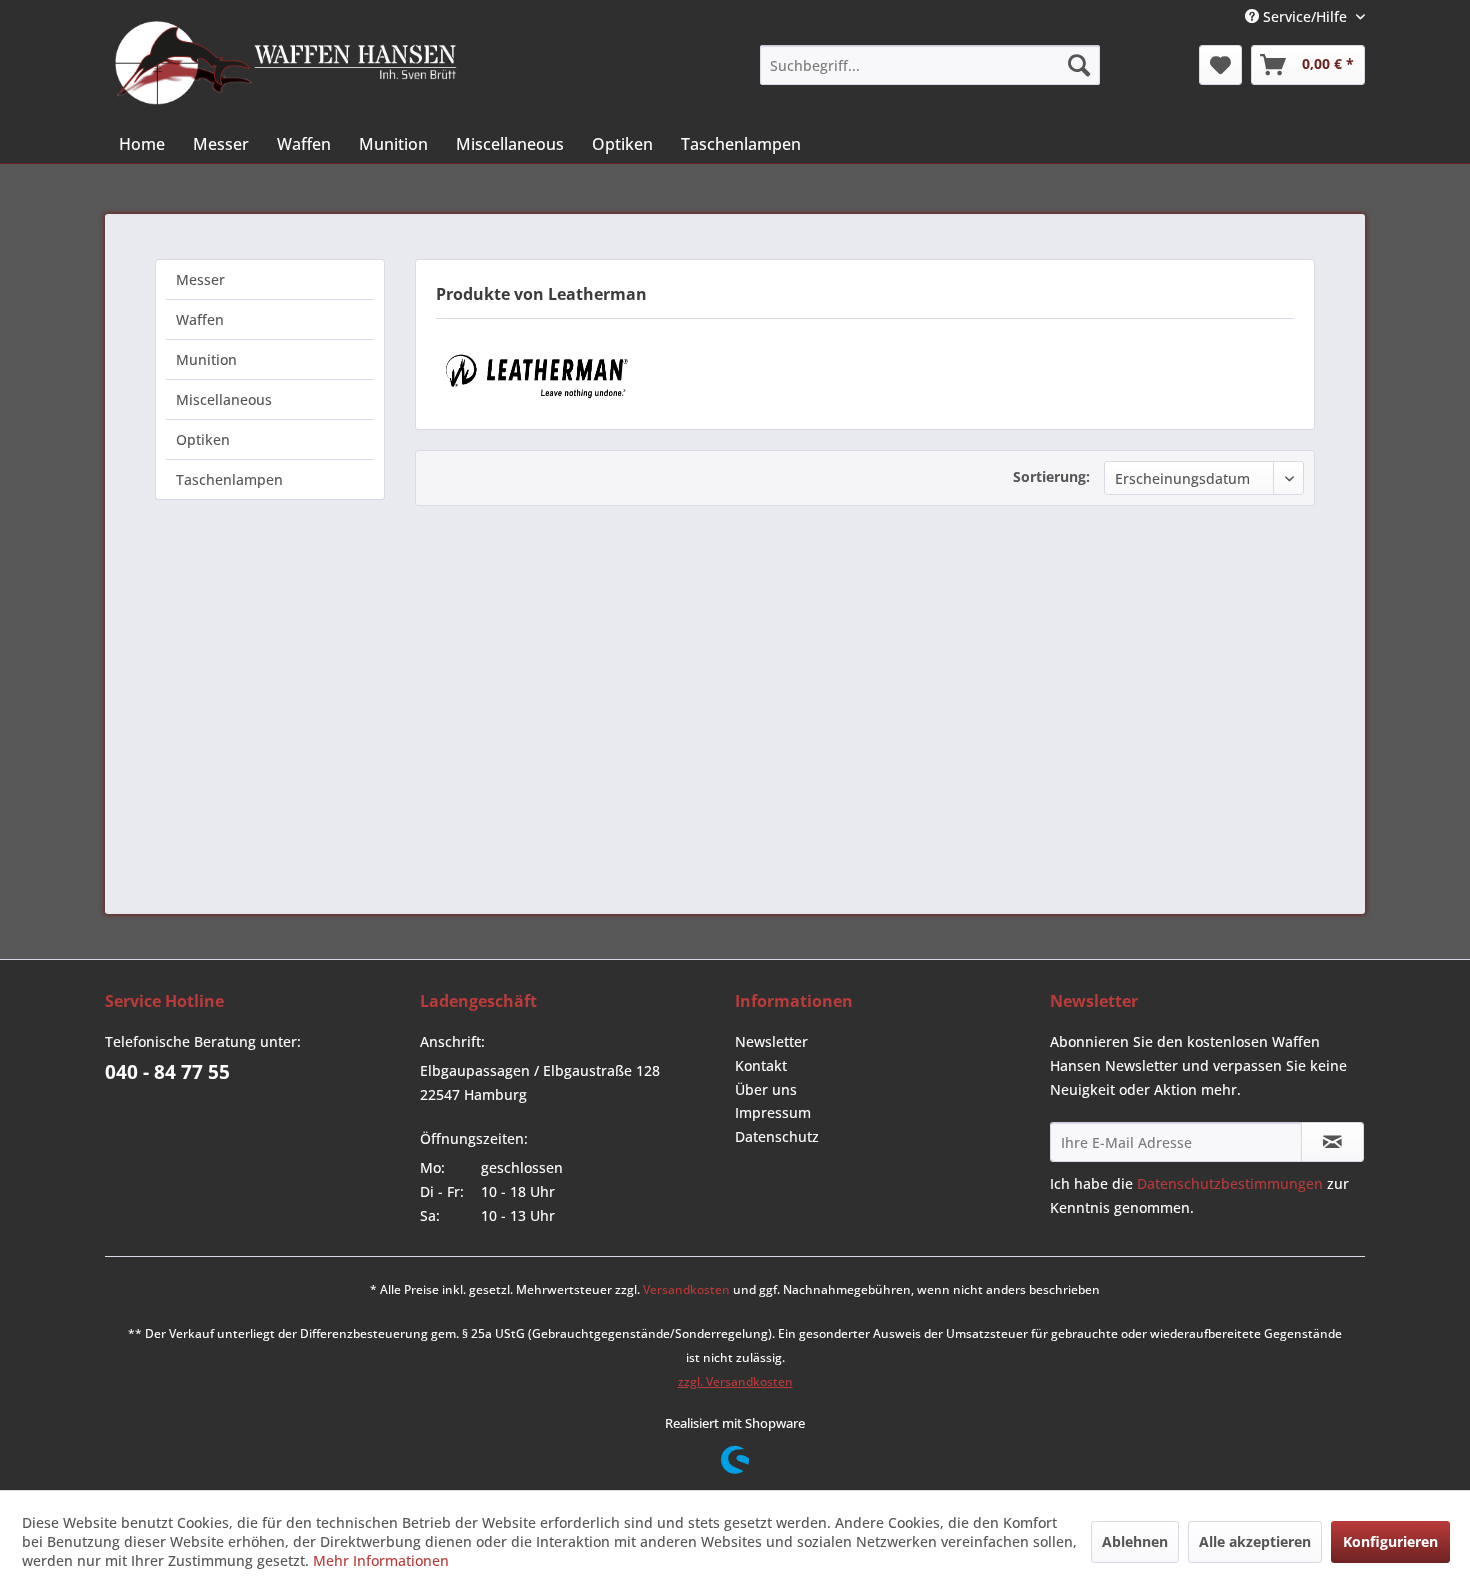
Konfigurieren (1390, 1541)
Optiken (203, 439)
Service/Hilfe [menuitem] (1305, 16)
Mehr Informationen (381, 1560)
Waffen (200, 319)
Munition (206, 359)
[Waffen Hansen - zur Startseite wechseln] (286, 63)
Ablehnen (1135, 1541)
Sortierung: (1051, 476)
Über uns (766, 1089)
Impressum (773, 1112)
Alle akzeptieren (1255, 1541)
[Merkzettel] (1220, 65)
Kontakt (761, 1065)
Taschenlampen (229, 479)
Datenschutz (777, 1136)
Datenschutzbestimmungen (1230, 1183)
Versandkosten (686, 1289)
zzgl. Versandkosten (735, 1381)
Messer (200, 279)
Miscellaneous (224, 399)
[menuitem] (930, 65)
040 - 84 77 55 (167, 1072)
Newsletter (771, 1041)
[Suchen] (1079, 65)
